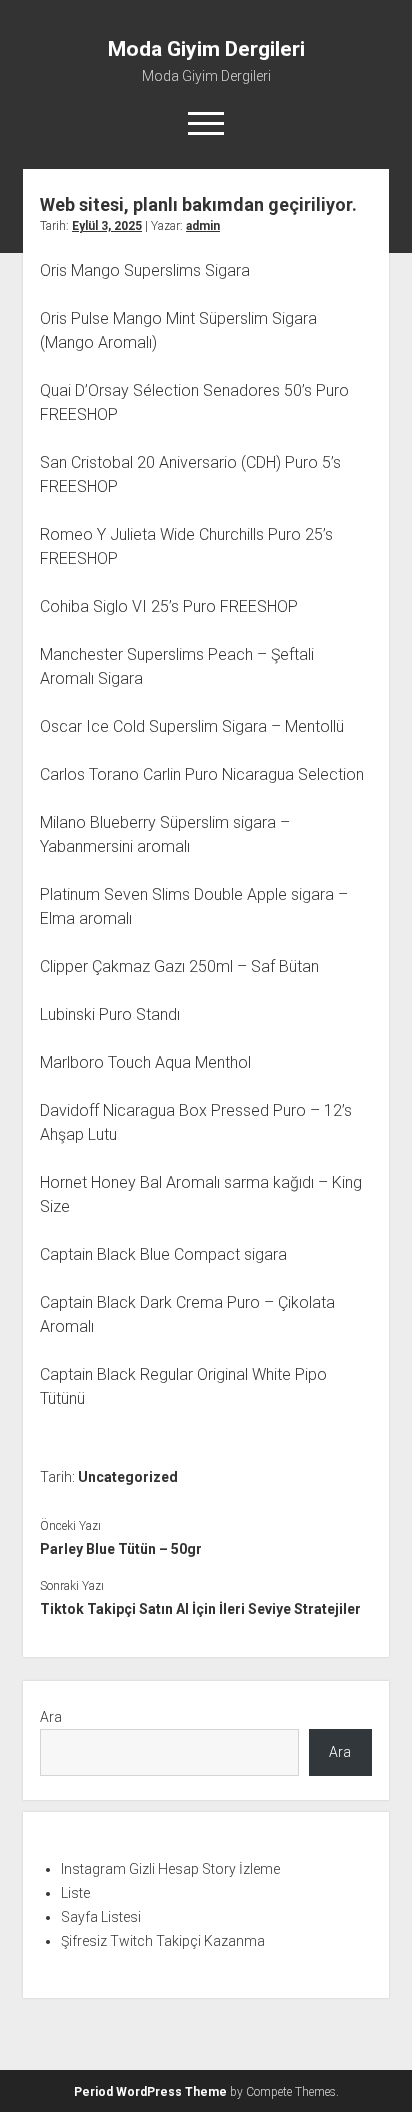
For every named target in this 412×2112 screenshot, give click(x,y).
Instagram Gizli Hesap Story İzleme (170, 1869)
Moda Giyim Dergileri (206, 49)
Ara (51, 1717)
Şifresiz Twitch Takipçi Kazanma (163, 1941)
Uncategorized (128, 1477)
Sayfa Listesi (101, 1917)
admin (203, 226)
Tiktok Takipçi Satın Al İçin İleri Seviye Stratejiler (200, 1609)
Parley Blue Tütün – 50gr (121, 1549)
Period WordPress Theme (150, 2092)
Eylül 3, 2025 (107, 226)
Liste (75, 1893)
